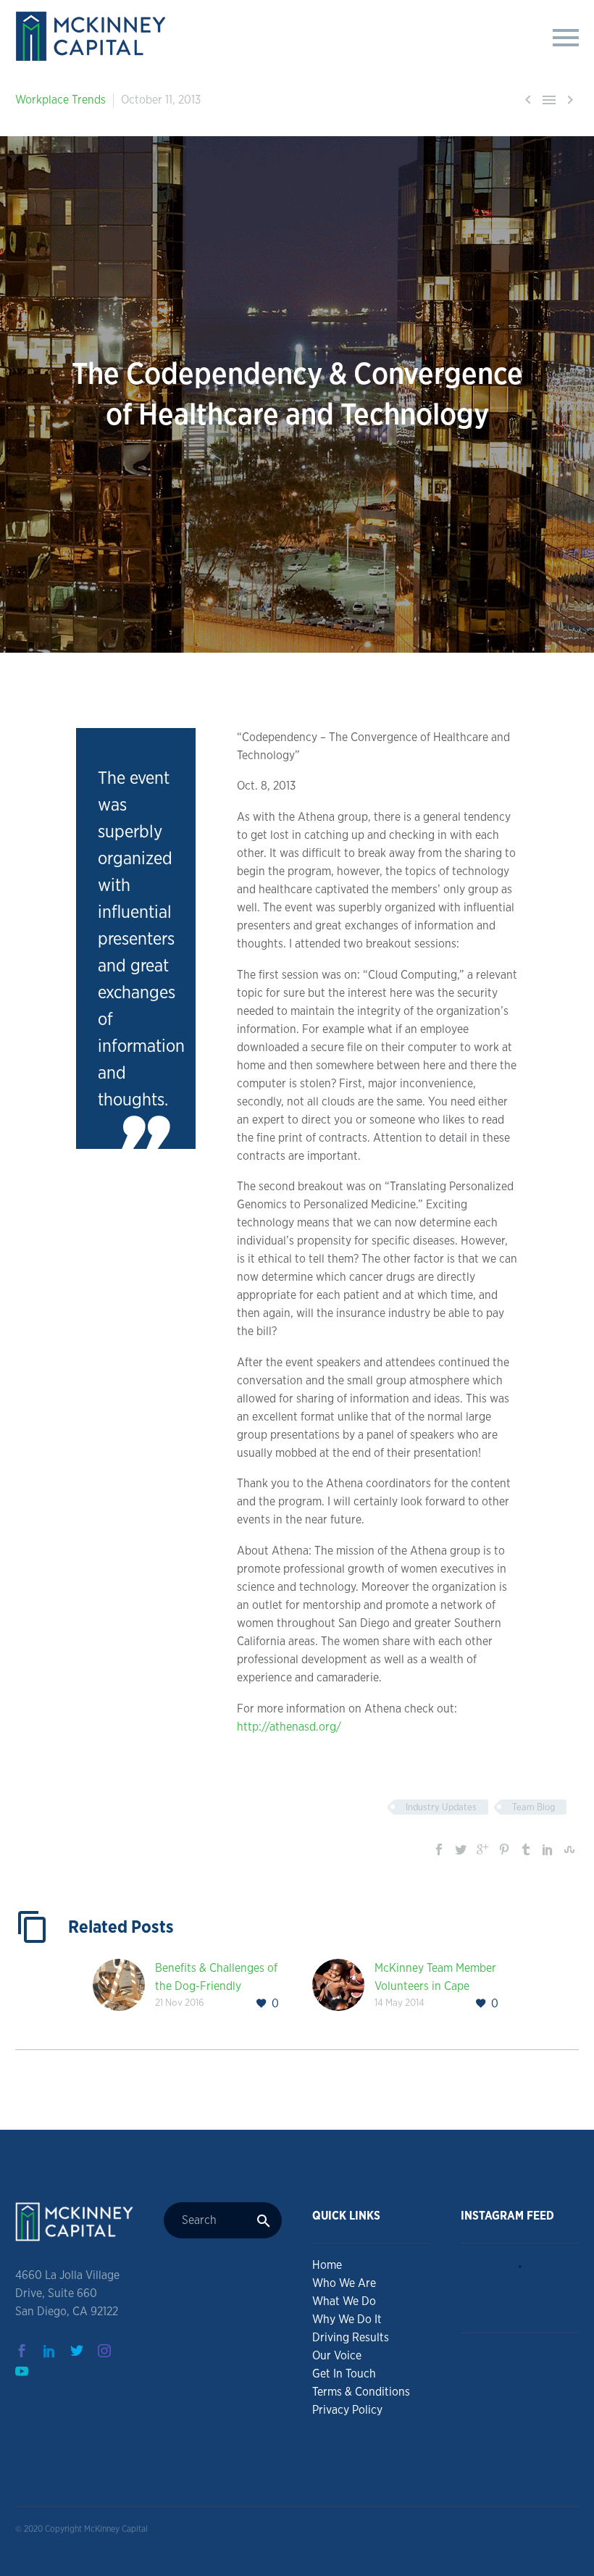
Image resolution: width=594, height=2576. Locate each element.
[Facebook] (439, 1849)
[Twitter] (461, 1849)
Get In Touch (344, 2374)
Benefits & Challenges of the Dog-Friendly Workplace (216, 1986)
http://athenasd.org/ (289, 1727)
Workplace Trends (60, 100)
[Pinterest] (504, 1849)
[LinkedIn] (548, 1849)
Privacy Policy (347, 2410)
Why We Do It (347, 2319)
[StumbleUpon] (569, 1849)
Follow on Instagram (524, 2300)
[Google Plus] (482, 1849)
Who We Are (344, 2283)
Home (327, 2265)
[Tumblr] (526, 1849)
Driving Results (351, 2337)
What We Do (344, 2301)
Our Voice (337, 2355)
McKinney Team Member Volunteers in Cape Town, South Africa (435, 1986)
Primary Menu (566, 38)
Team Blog (534, 1807)
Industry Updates (441, 1807)
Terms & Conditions (361, 2392)
